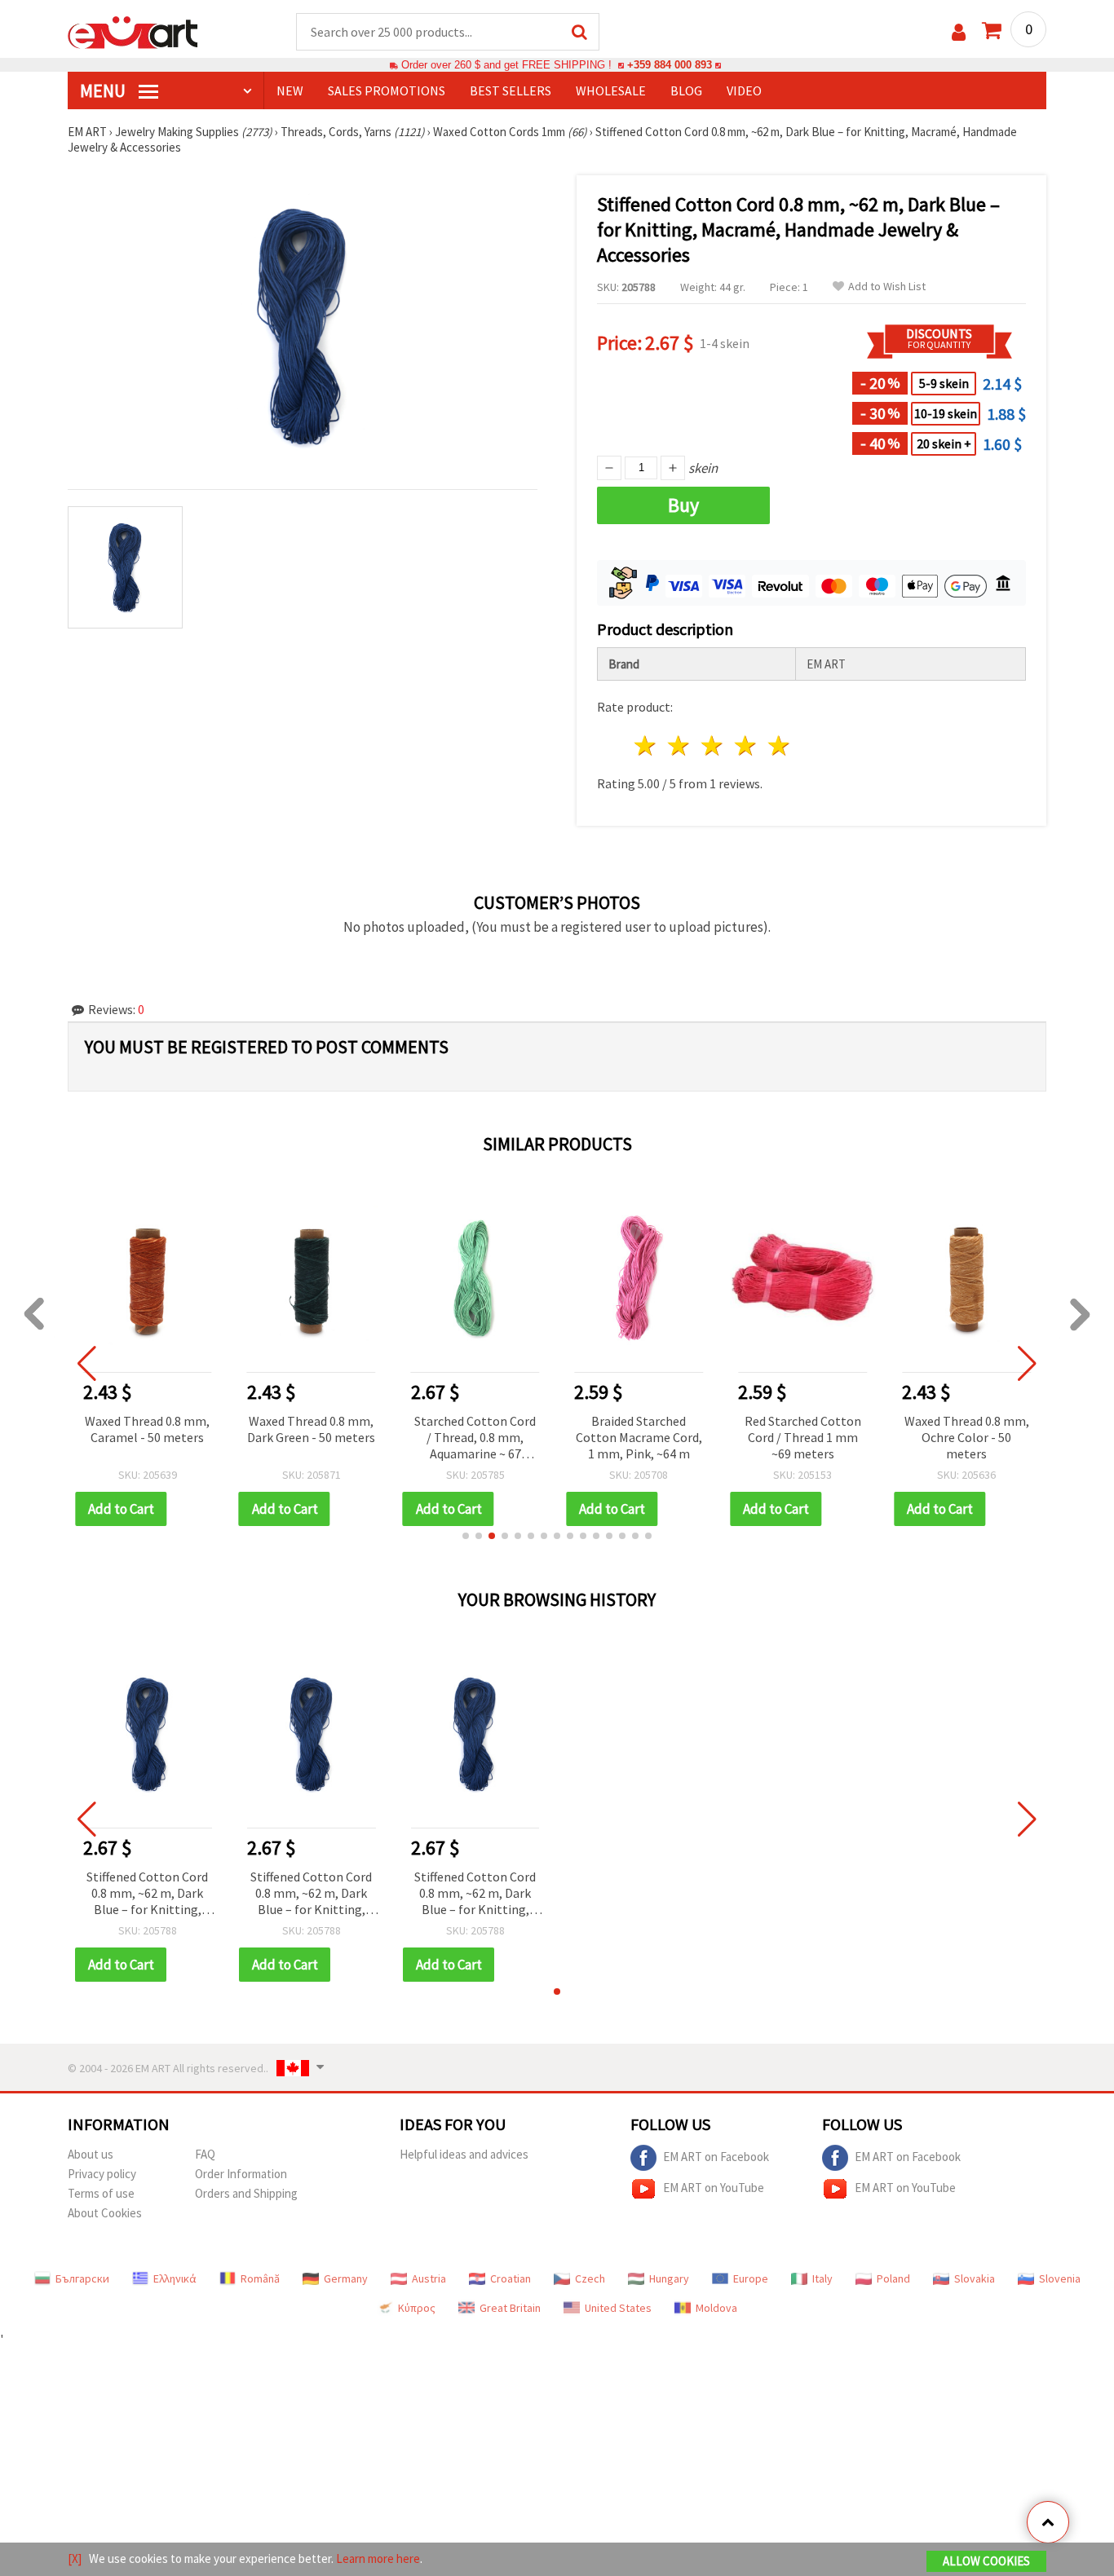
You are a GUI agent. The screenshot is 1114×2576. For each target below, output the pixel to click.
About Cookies (105, 2213)
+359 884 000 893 (670, 65)
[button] (466, 1536)
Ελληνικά (175, 2278)
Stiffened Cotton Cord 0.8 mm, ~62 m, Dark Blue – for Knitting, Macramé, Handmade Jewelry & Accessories (147, 1894)
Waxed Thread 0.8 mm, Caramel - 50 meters (147, 1429)
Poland (893, 2278)
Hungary (669, 2278)
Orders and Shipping (246, 2193)
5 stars (779, 745)
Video (744, 90)
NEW (290, 90)
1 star (646, 745)
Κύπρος (417, 2308)
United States (618, 2308)
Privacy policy (102, 2174)
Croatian (511, 2278)
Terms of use (101, 2193)
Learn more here (378, 2558)
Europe (751, 2278)
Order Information (241, 2174)
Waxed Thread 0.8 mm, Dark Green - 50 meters (311, 1429)
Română (260, 2278)
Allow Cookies (986, 2561)
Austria (429, 2278)
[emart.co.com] (133, 31)
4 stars (746, 745)
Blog (686, 90)
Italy (822, 2278)
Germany (346, 2278)
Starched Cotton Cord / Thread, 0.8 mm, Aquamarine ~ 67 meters (475, 1438)
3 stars (713, 745)
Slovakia (975, 2278)
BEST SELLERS (511, 90)
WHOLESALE (611, 90)
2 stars (680, 745)
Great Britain (510, 2308)
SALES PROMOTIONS (387, 90)
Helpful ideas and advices (464, 2154)
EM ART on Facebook (716, 2157)
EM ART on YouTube (714, 2188)
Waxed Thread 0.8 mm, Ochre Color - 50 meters (967, 1437)
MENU (104, 90)
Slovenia (1060, 2278)
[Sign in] (959, 32)
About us (91, 2154)
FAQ (205, 2154)
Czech (590, 2278)
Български (82, 2278)
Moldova (716, 2308)
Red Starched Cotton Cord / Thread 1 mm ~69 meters (803, 1437)
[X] (75, 2558)
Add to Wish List (887, 287)
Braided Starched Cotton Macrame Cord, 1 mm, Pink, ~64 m (639, 1437)
